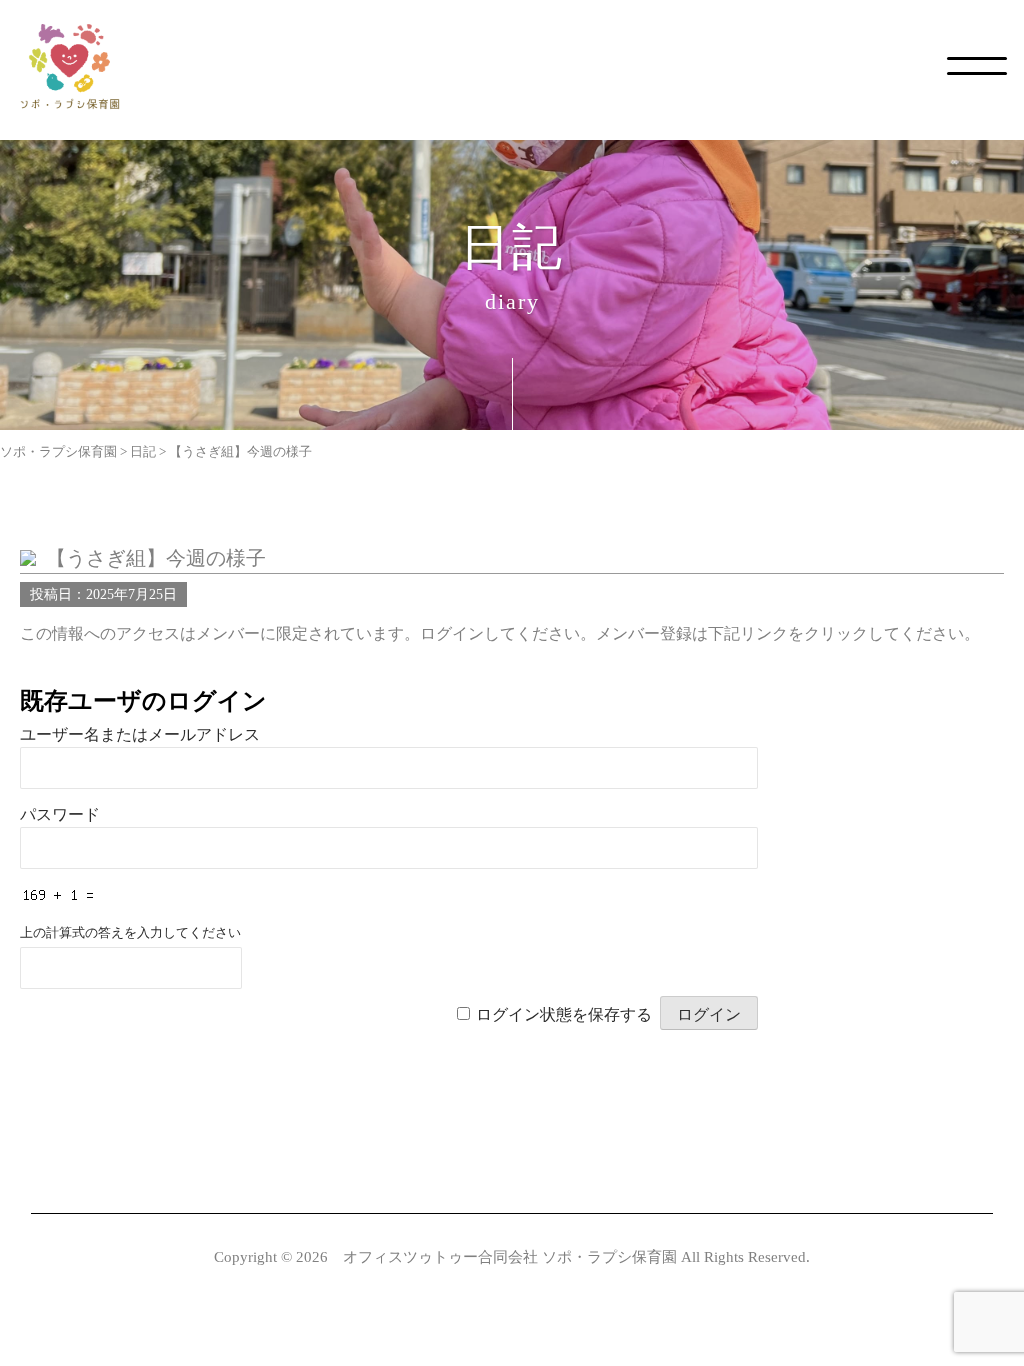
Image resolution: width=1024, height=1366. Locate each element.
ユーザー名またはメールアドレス (140, 734)
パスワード (60, 814)
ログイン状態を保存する (564, 1014)
